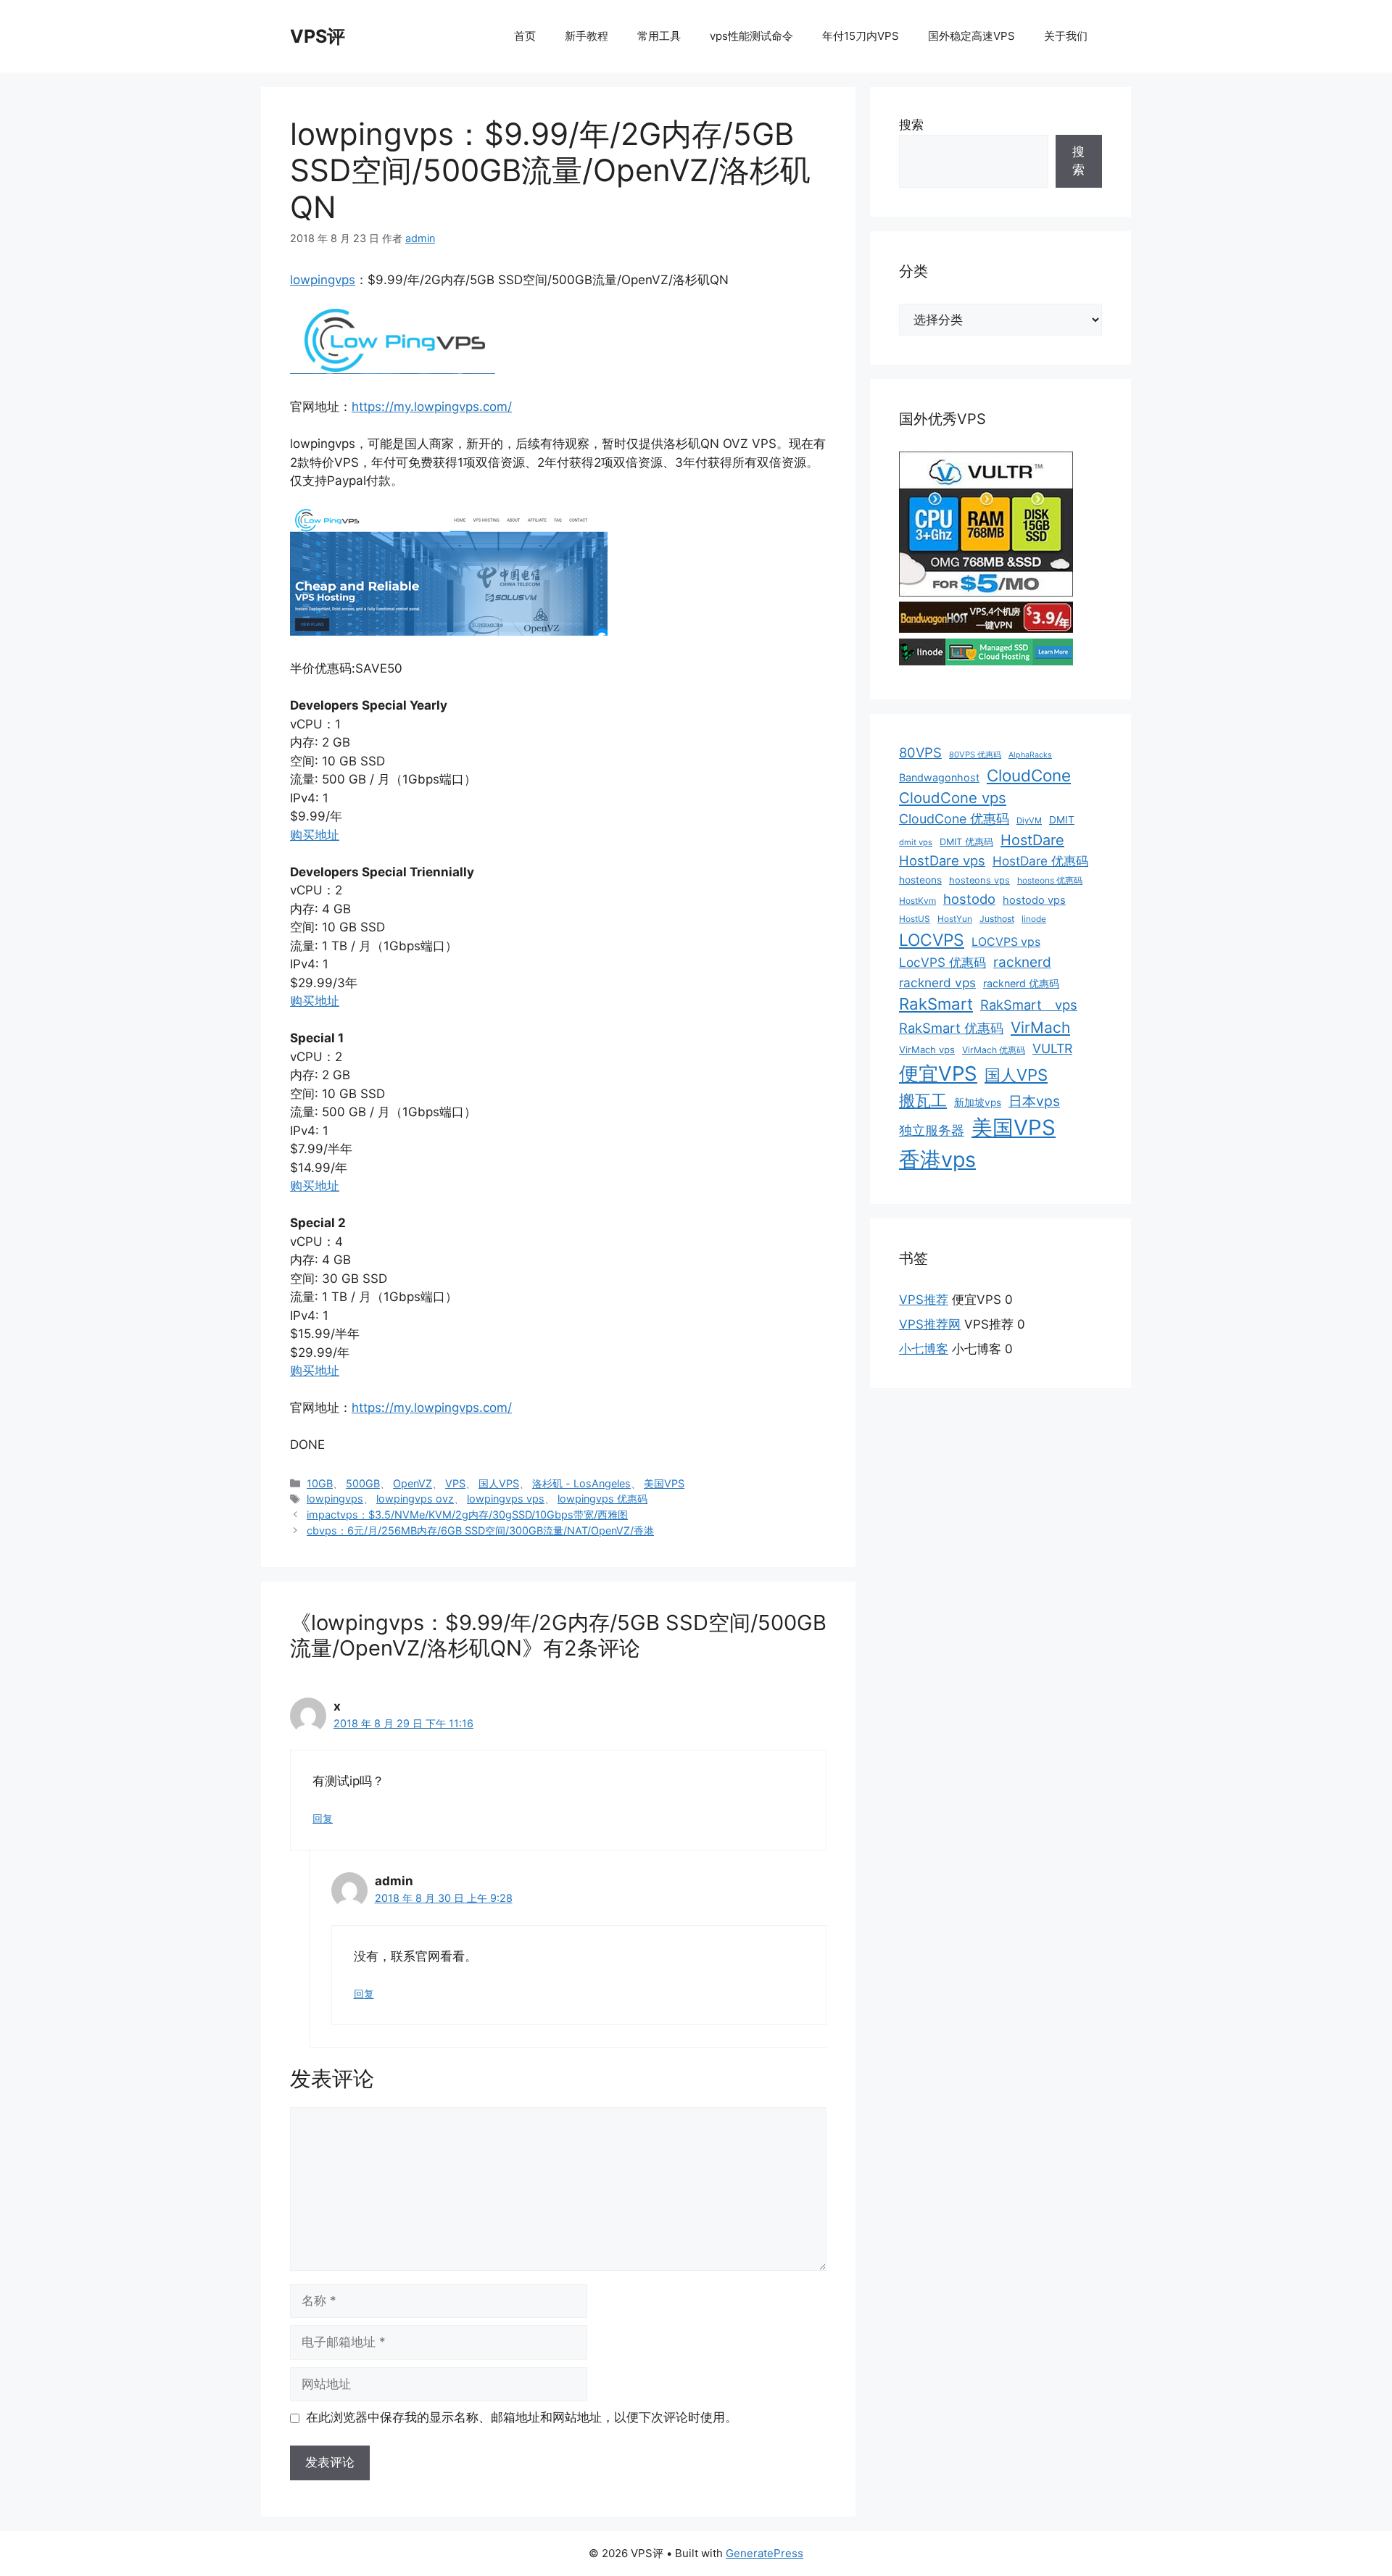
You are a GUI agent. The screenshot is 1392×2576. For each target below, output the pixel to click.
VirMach (1040, 1027)
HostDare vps (942, 860)
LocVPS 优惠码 (942, 962)
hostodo (969, 899)
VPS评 (318, 36)
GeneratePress (765, 2553)
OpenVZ (413, 1483)
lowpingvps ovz (415, 1499)
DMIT (1062, 820)
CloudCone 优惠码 (954, 819)
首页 (525, 36)
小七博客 (924, 1349)
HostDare (1032, 840)
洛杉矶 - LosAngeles (581, 1483)
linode (1034, 919)
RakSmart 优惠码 (951, 1028)
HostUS (915, 919)
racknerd (1022, 962)
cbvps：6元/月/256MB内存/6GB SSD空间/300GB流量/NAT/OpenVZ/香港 (480, 1530)
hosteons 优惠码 (1050, 880)
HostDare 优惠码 (1040, 861)
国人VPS (499, 1483)
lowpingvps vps (506, 1499)
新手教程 (587, 36)
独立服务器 (932, 1130)
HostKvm (917, 901)
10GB (320, 1483)
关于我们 (1066, 36)
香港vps (937, 1159)
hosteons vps (979, 880)
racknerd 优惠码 (1021, 983)
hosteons (920, 880)
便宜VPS (938, 1073)
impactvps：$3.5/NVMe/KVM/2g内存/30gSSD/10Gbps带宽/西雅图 (467, 1515)
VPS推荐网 (930, 1324)
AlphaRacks (1030, 755)
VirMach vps (927, 1050)
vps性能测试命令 (751, 36)
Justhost (997, 919)
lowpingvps (323, 280)
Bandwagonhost (939, 777)
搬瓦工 (923, 1100)
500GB (363, 1483)
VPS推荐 (924, 1300)
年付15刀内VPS (861, 36)
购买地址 (315, 835)
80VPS (920, 752)
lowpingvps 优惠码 (602, 1499)
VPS (455, 1483)
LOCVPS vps (1006, 942)
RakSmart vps (1029, 1005)
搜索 (911, 125)
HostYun (955, 919)
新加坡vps (978, 1102)
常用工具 (659, 36)
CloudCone (1029, 775)
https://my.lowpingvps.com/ (432, 407)
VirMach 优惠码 (994, 1050)
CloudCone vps (953, 798)
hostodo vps (1034, 900)
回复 (323, 1818)
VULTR (1052, 1048)
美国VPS (664, 1483)
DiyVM (1029, 820)
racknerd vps (937, 982)
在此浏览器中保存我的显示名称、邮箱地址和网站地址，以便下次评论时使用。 (522, 2417)
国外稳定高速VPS (971, 36)
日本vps (1034, 1101)
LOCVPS (932, 940)
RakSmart (936, 1004)
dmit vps (916, 842)
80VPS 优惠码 (975, 755)
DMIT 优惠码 (966, 842)
